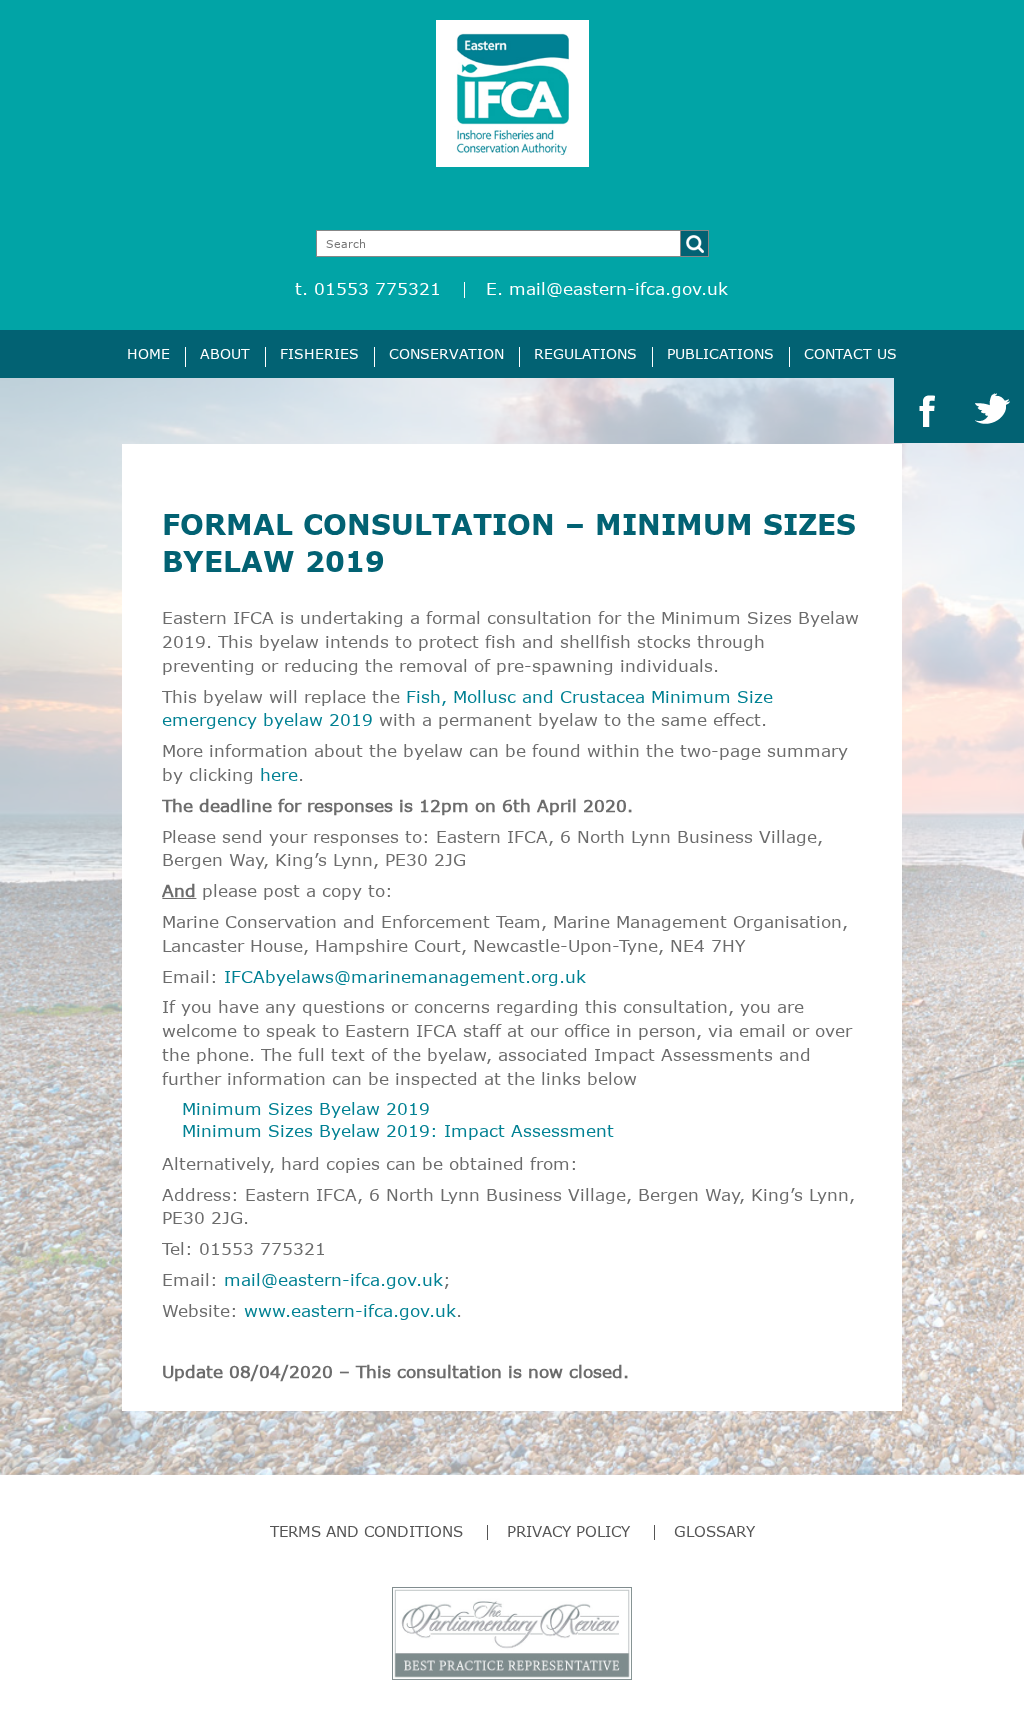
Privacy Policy (568, 1531)
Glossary (714, 1531)
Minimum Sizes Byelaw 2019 (306, 1108)
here (279, 774)
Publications (720, 353)
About (225, 353)
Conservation (446, 353)
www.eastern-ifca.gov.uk (350, 1310)
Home (148, 353)
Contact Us (850, 353)
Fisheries (319, 353)
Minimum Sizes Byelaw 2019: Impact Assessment (398, 1130)
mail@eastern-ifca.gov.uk (618, 288)
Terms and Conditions (366, 1531)
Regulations (585, 353)
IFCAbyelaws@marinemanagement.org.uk (405, 976)
